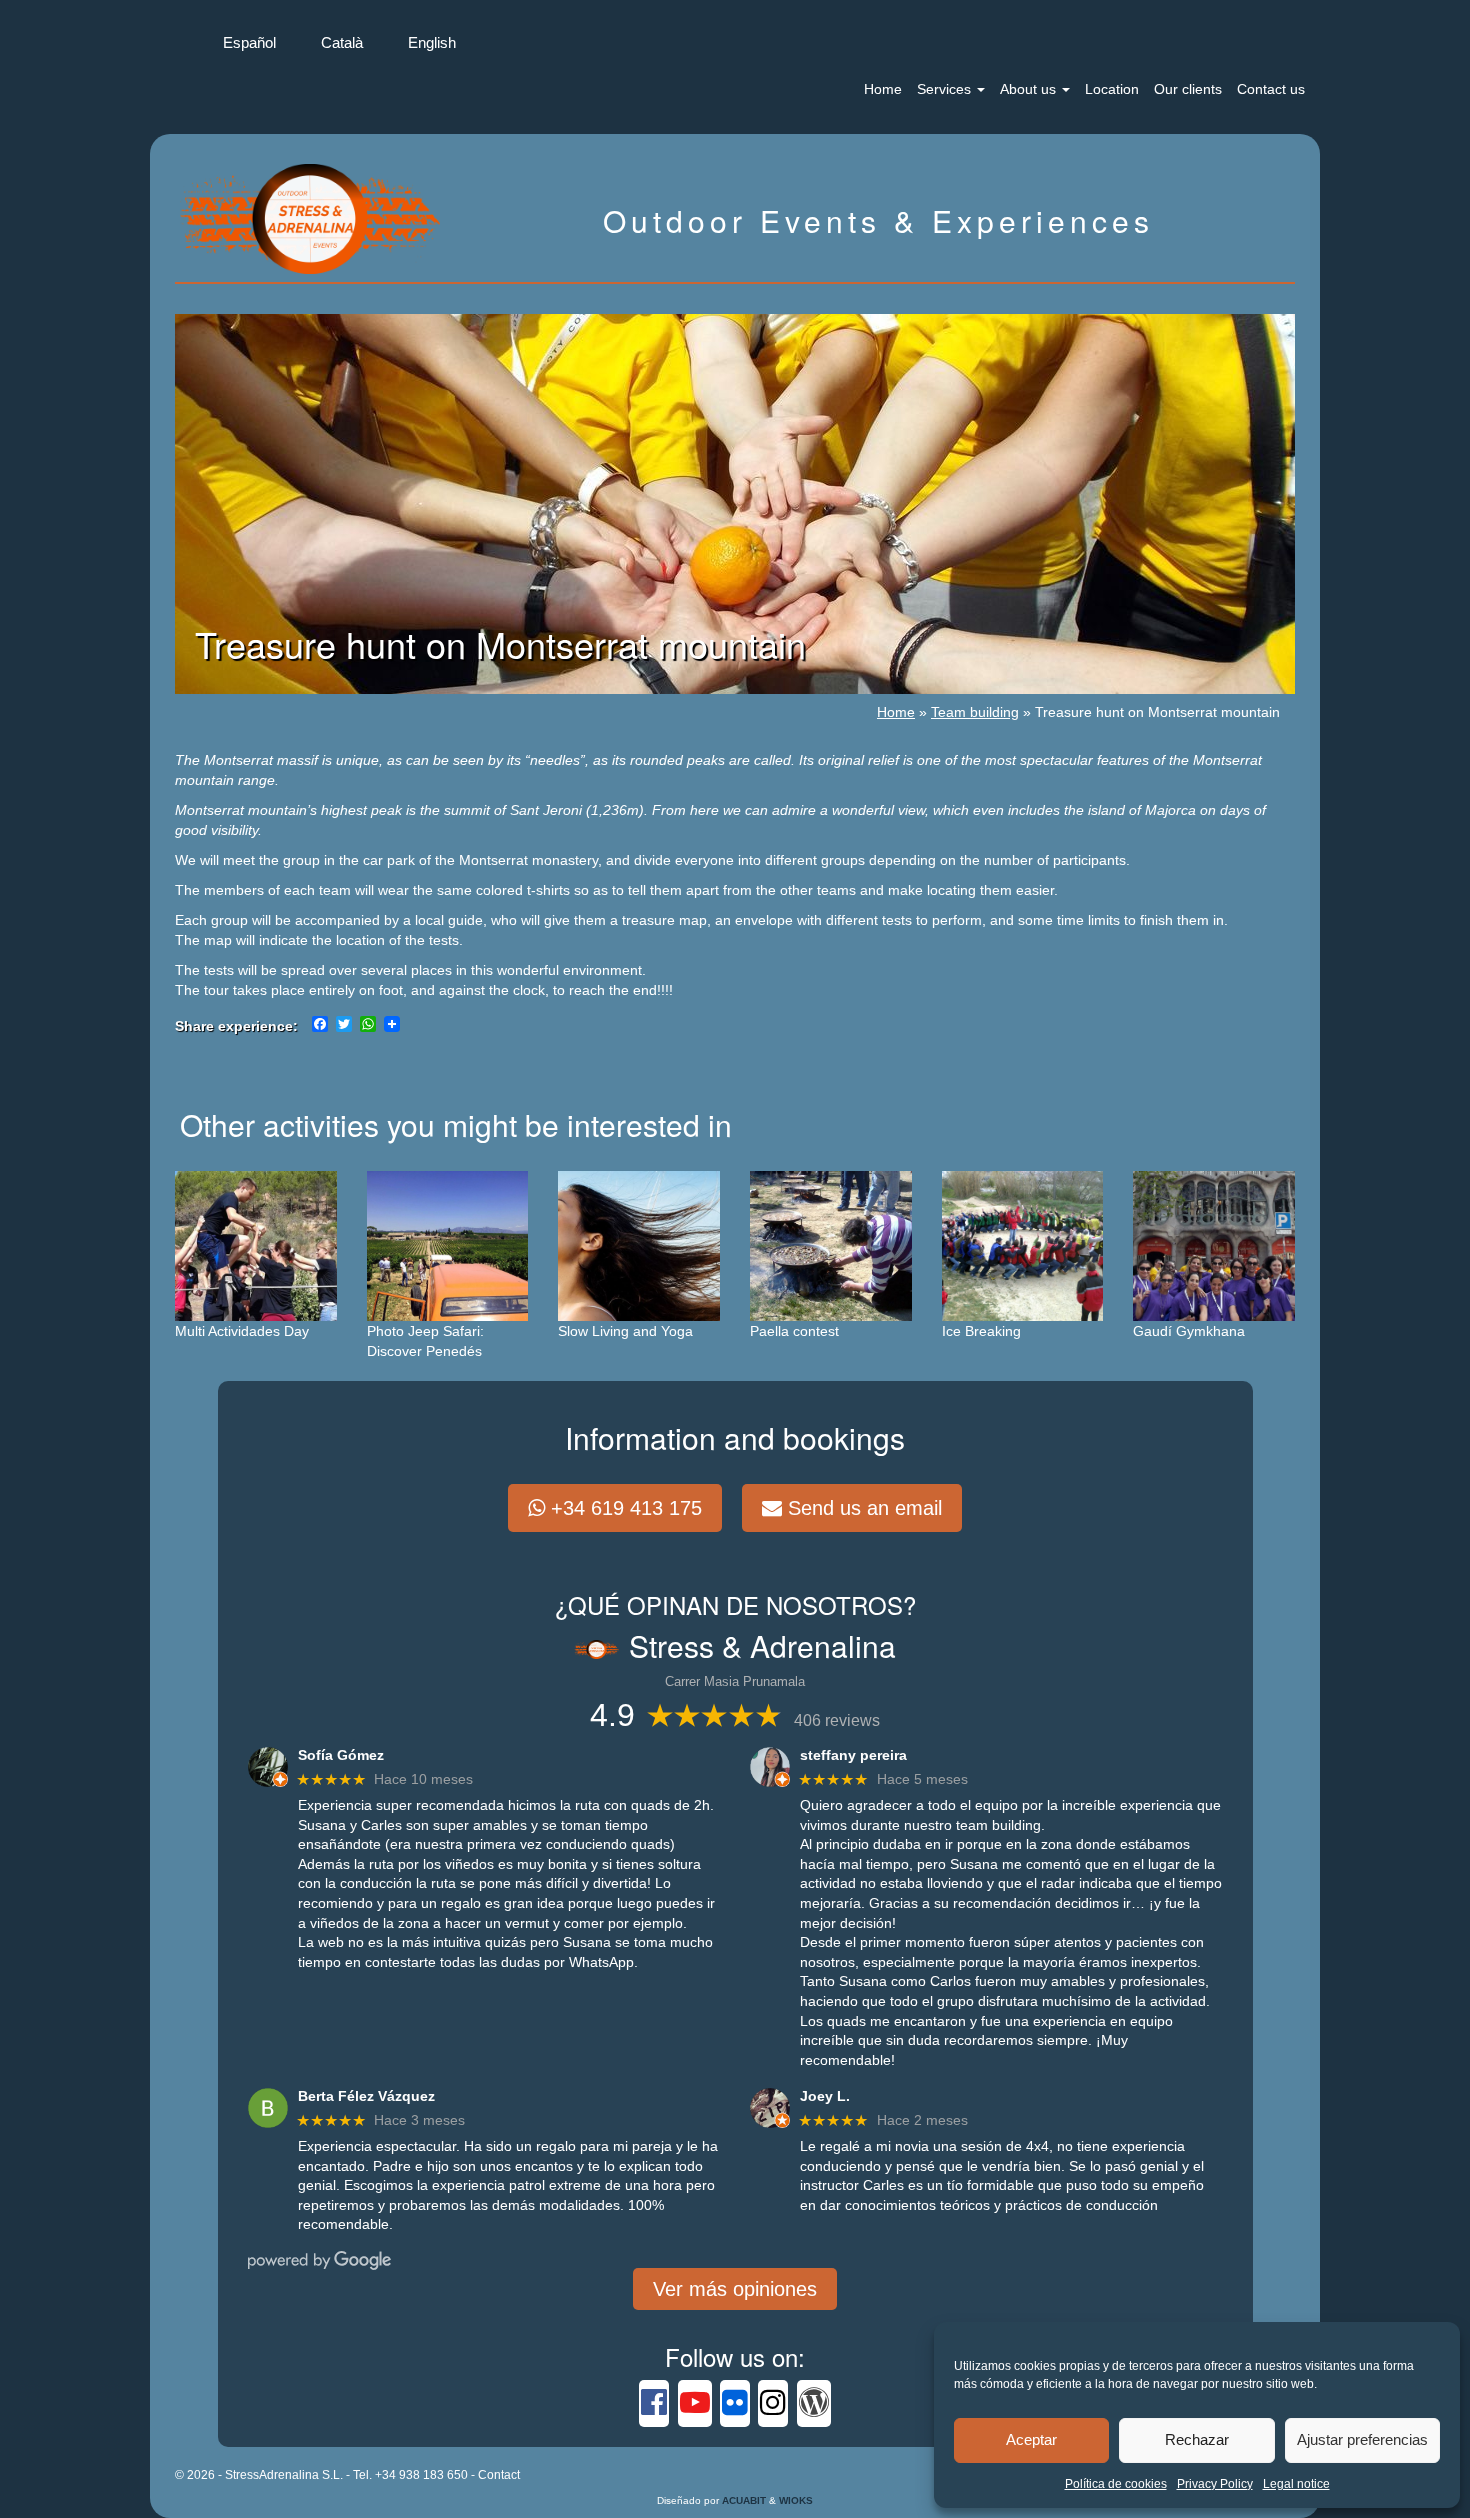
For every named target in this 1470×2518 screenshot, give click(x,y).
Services (946, 89)
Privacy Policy (1215, 2484)
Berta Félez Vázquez (366, 2096)
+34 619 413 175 (623, 1508)
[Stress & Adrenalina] (310, 217)
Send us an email (862, 1508)
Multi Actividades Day (242, 1331)
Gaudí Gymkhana (1189, 1331)
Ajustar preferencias (1362, 2439)
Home (883, 89)
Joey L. (825, 2096)
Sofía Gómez (341, 1755)
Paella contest (794, 1331)
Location (1112, 89)
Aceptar (1031, 2439)
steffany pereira (853, 1755)
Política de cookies (1116, 2484)
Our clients (1188, 89)
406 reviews (837, 1720)
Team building (975, 712)
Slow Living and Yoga (625, 1331)
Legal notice (1296, 2484)
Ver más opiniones (735, 2289)
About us (1030, 89)
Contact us (1271, 89)
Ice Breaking (981, 1331)
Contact (499, 2475)
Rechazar (1197, 2439)
